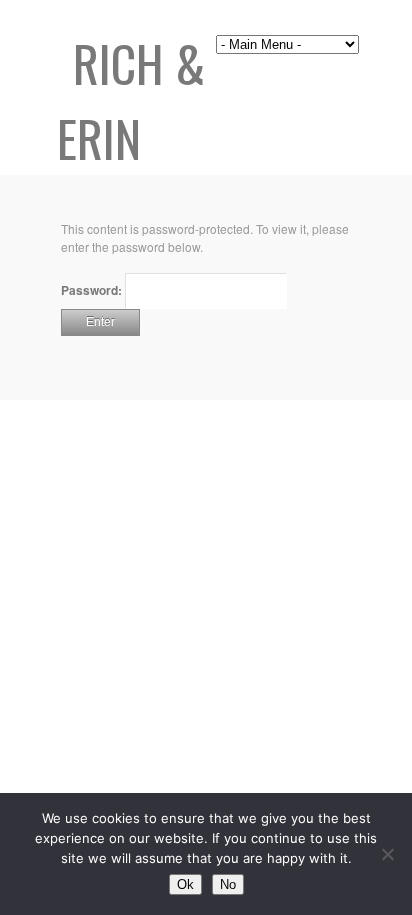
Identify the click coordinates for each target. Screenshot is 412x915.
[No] (387, 854)
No (228, 884)
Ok (185, 884)
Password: (93, 290)
